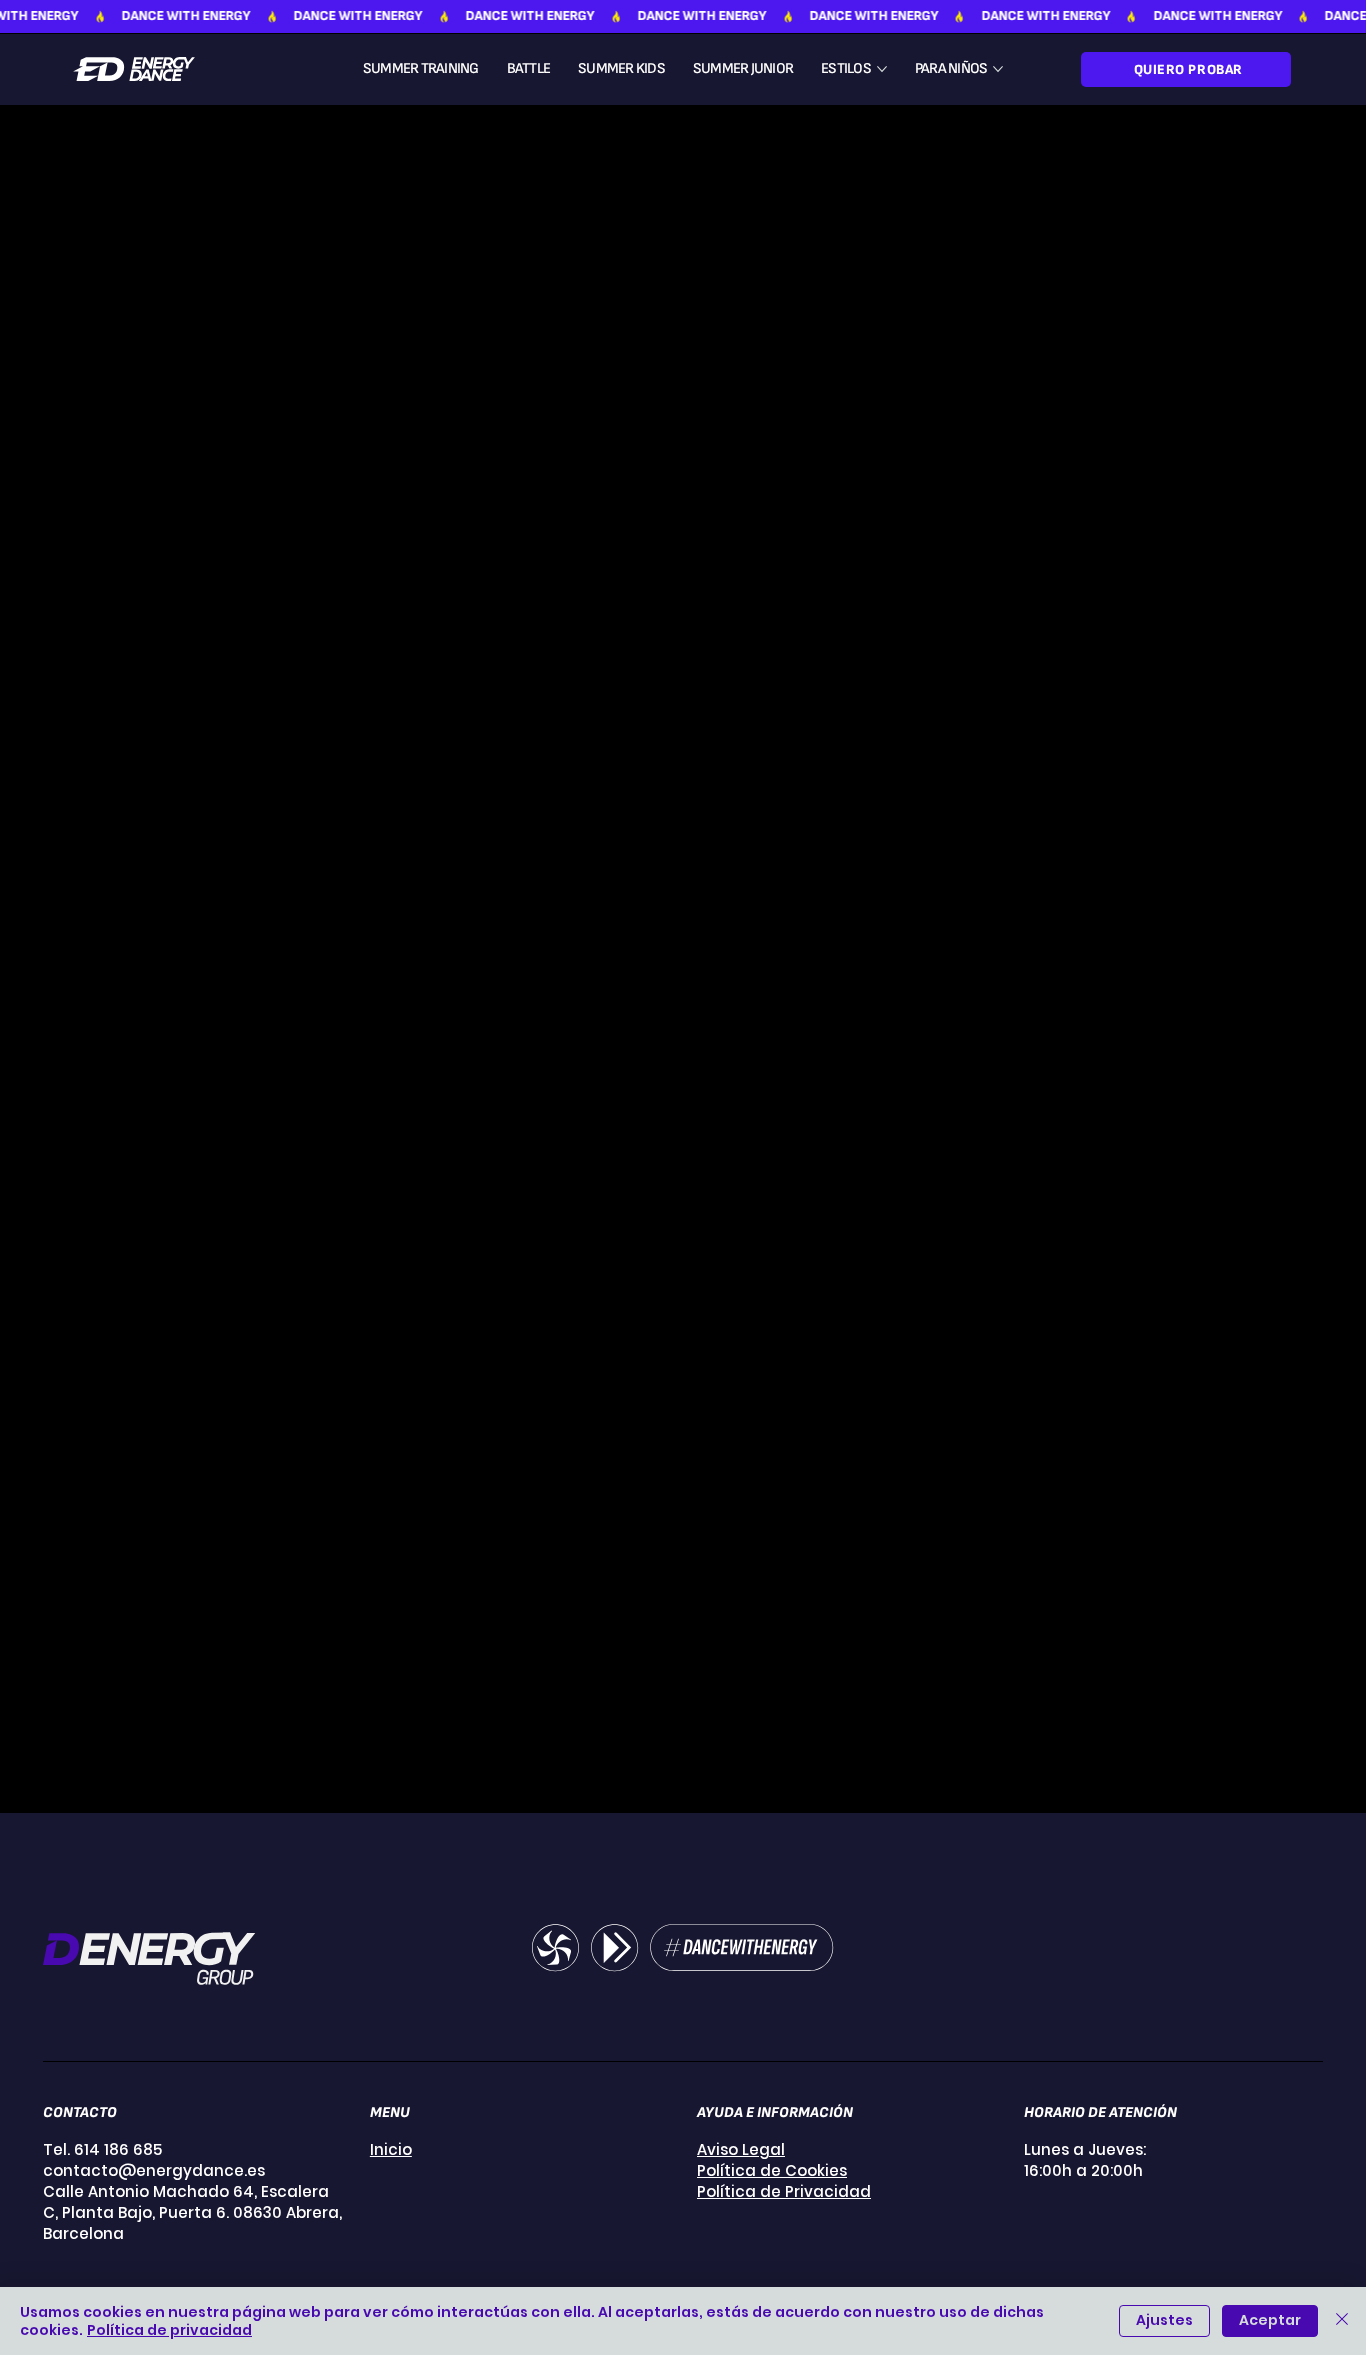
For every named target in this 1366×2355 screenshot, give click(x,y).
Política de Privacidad (784, 2191)
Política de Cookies (772, 2170)
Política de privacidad (169, 2330)
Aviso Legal (741, 2149)
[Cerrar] (1342, 2321)
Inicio (391, 2149)
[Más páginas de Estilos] (882, 69)
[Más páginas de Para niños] (998, 69)
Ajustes (1164, 2320)
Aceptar (1270, 2320)
